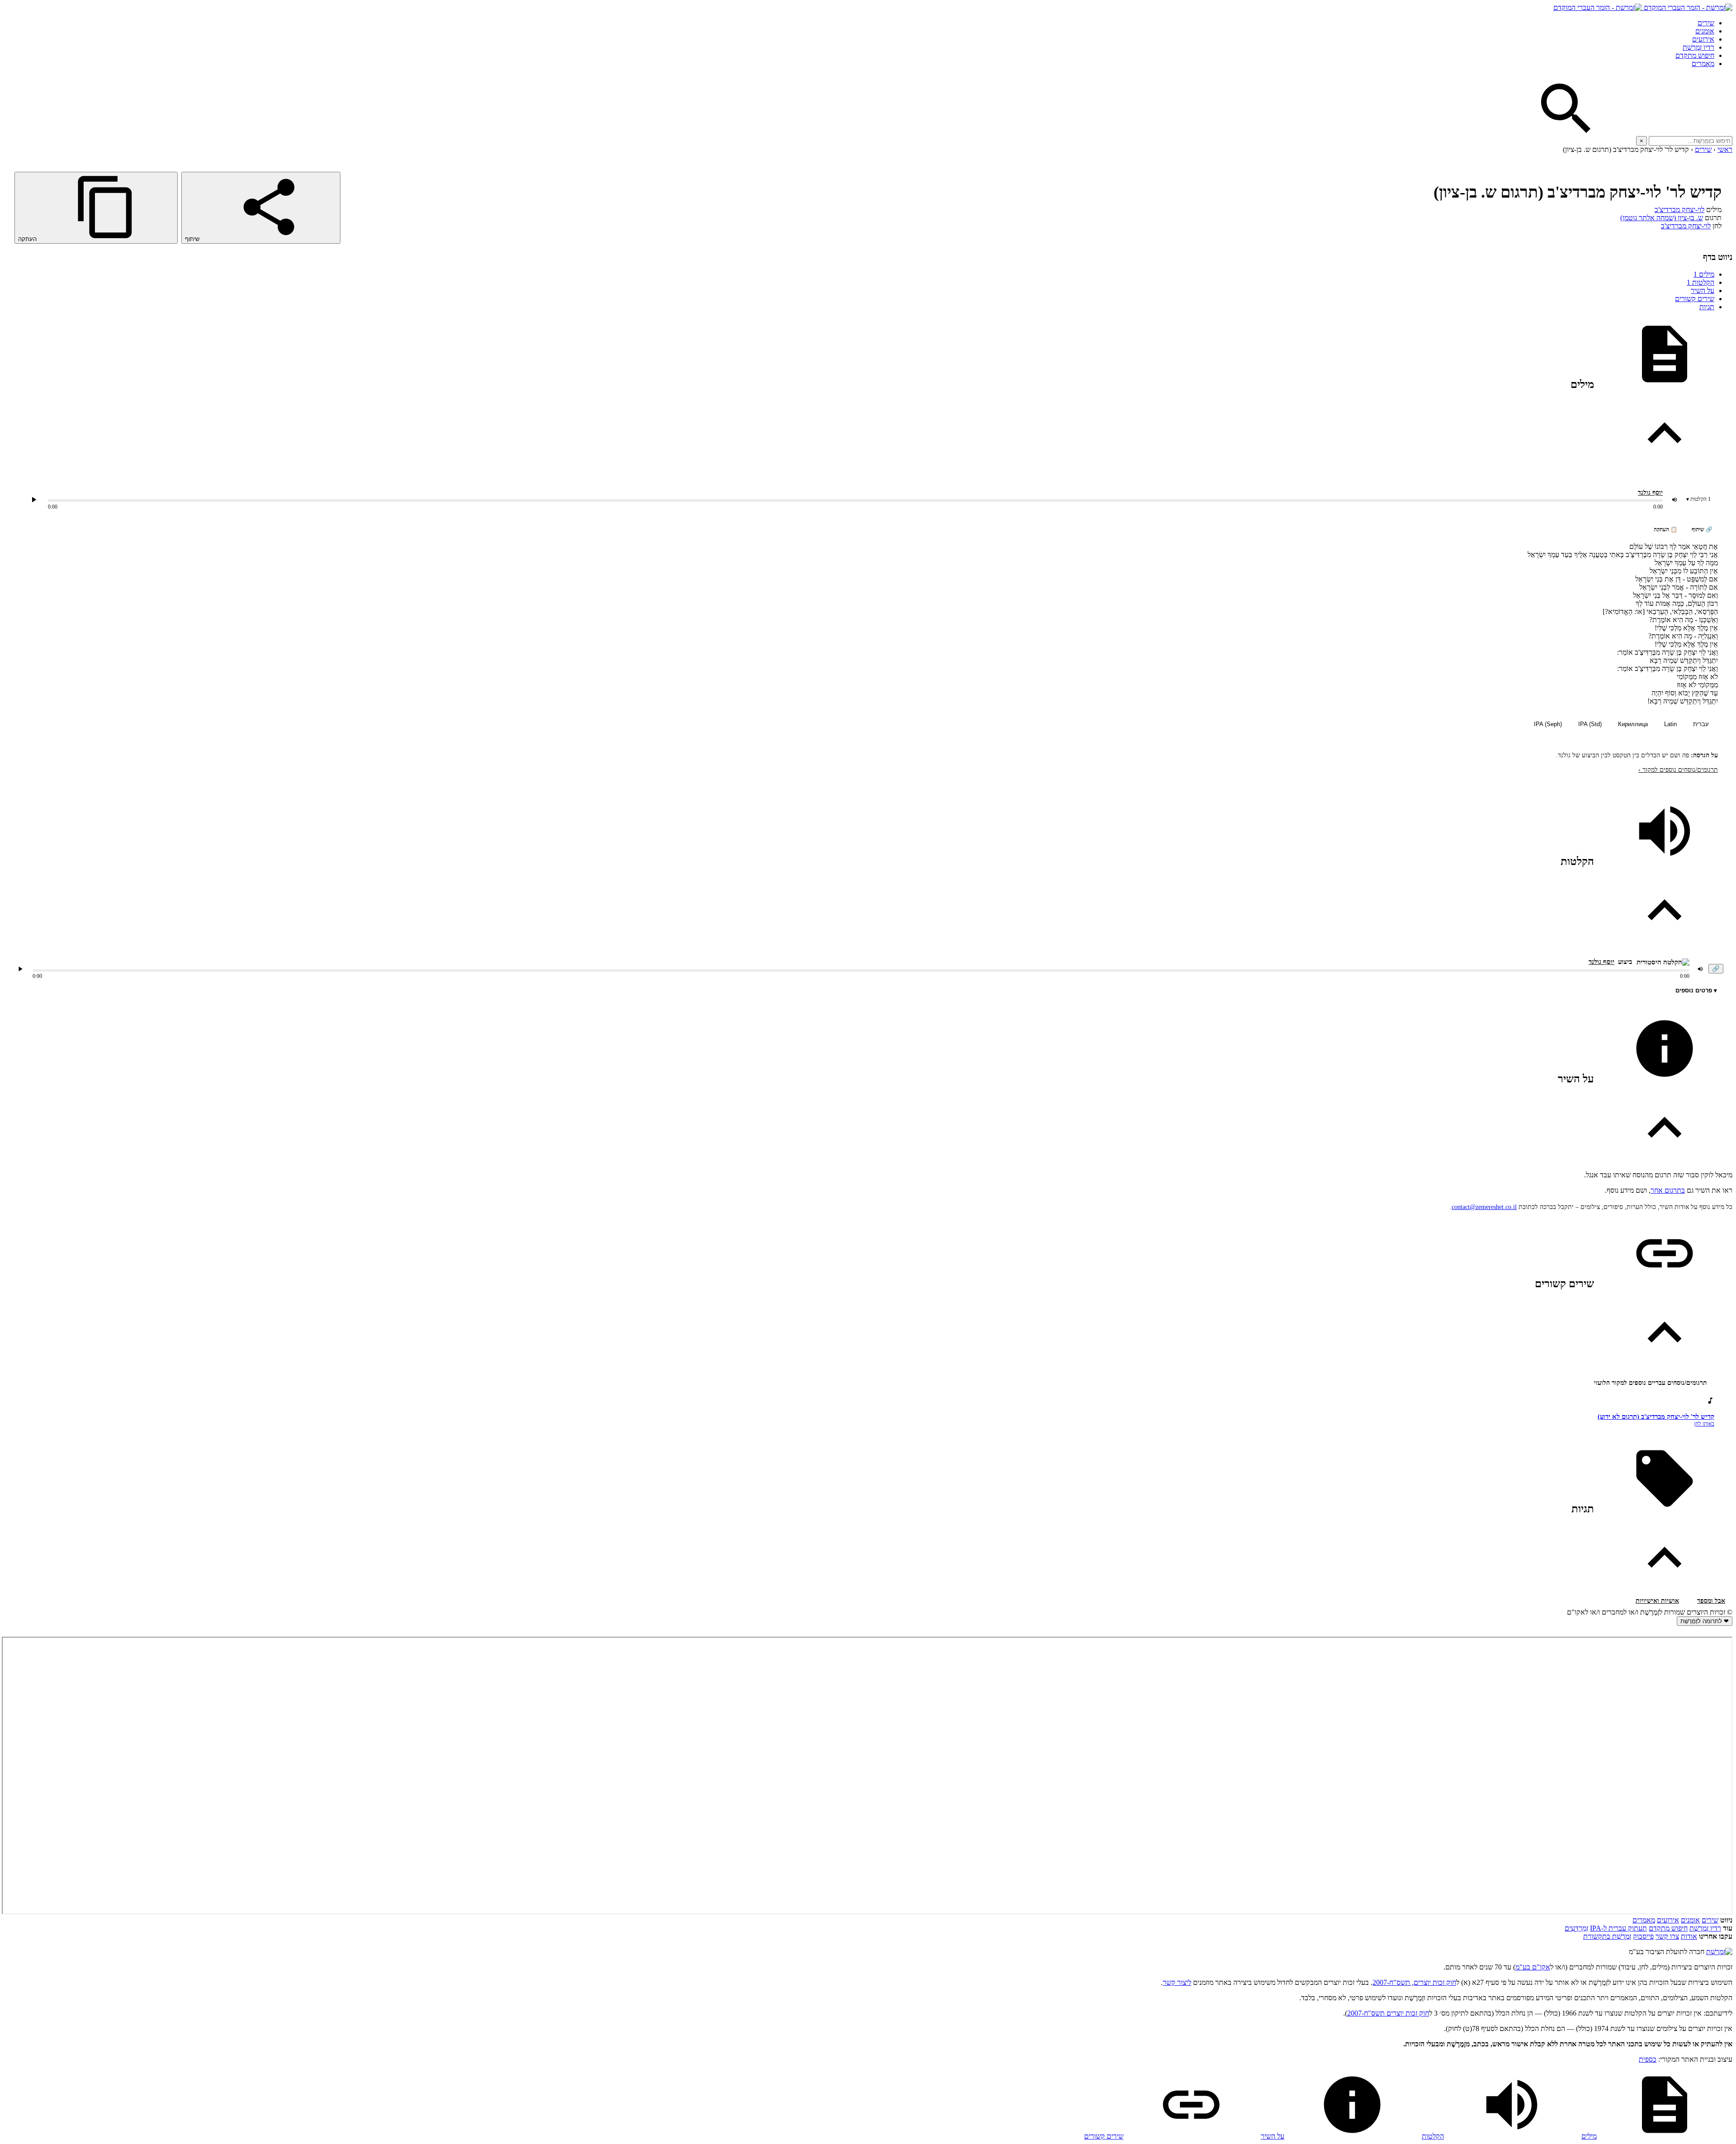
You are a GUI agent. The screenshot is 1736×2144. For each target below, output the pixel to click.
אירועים (1703, 39)
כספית (1648, 2059)
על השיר (1703, 290)
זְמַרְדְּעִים (1576, 1928)
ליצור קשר (1177, 1982)
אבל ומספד (1711, 1601)
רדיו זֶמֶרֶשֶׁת (1698, 47)
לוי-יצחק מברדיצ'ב (1679, 210)
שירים (1706, 23)
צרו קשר (1667, 1936)
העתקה (28, 239)
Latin (1670, 724)
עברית (1701, 724)
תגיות (1707, 307)
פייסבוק (1643, 1936)
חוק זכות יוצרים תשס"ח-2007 (1388, 2013)
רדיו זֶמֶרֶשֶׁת (1705, 1928)
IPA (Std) (1590, 724)
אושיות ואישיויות (1657, 1601)
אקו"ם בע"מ (1533, 1967)
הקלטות (1701, 282)
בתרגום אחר (1668, 1190)
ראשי (1725, 149)
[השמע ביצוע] (34, 500)
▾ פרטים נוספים (1696, 990)
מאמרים (1703, 64)
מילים (1704, 274)
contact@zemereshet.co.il (1484, 1207)
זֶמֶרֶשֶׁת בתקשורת (1607, 1936)
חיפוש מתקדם (1695, 55)
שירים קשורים (1695, 299)
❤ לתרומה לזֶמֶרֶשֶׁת (1705, 1621)
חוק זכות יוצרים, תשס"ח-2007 (1414, 1982)
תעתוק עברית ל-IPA (1618, 1928)
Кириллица (1633, 724)
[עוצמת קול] (1675, 500)
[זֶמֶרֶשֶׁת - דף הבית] (1719, 1952)
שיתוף (193, 239)
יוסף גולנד (1650, 493)
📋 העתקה (1665, 529)
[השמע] (20, 969)
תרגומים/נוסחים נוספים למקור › (1678, 770)
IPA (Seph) (1548, 724)
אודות (1689, 1936)
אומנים (1705, 31)
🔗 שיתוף (1702, 529)
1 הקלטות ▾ (1698, 499)
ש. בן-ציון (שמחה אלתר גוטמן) (1662, 218)
